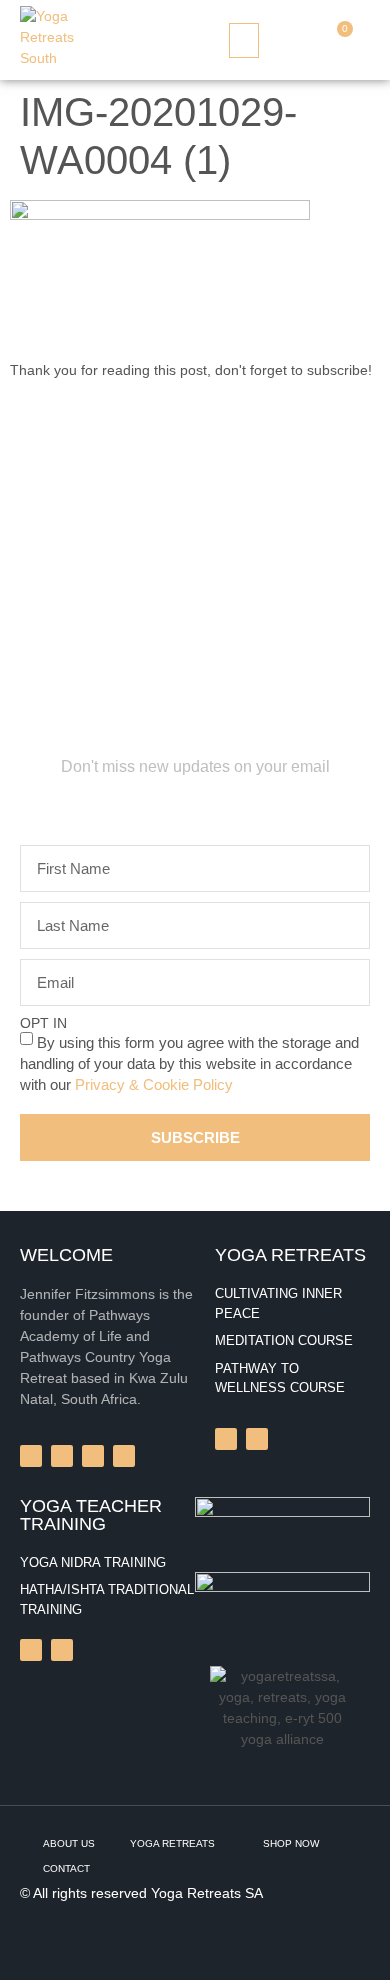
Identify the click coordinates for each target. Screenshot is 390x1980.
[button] (244, 40)
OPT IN (43, 1023)
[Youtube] (62, 1650)
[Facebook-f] (31, 1456)
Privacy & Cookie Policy (154, 1084)
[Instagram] (226, 1439)
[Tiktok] (31, 1650)
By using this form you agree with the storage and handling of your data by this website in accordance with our (189, 1063)
